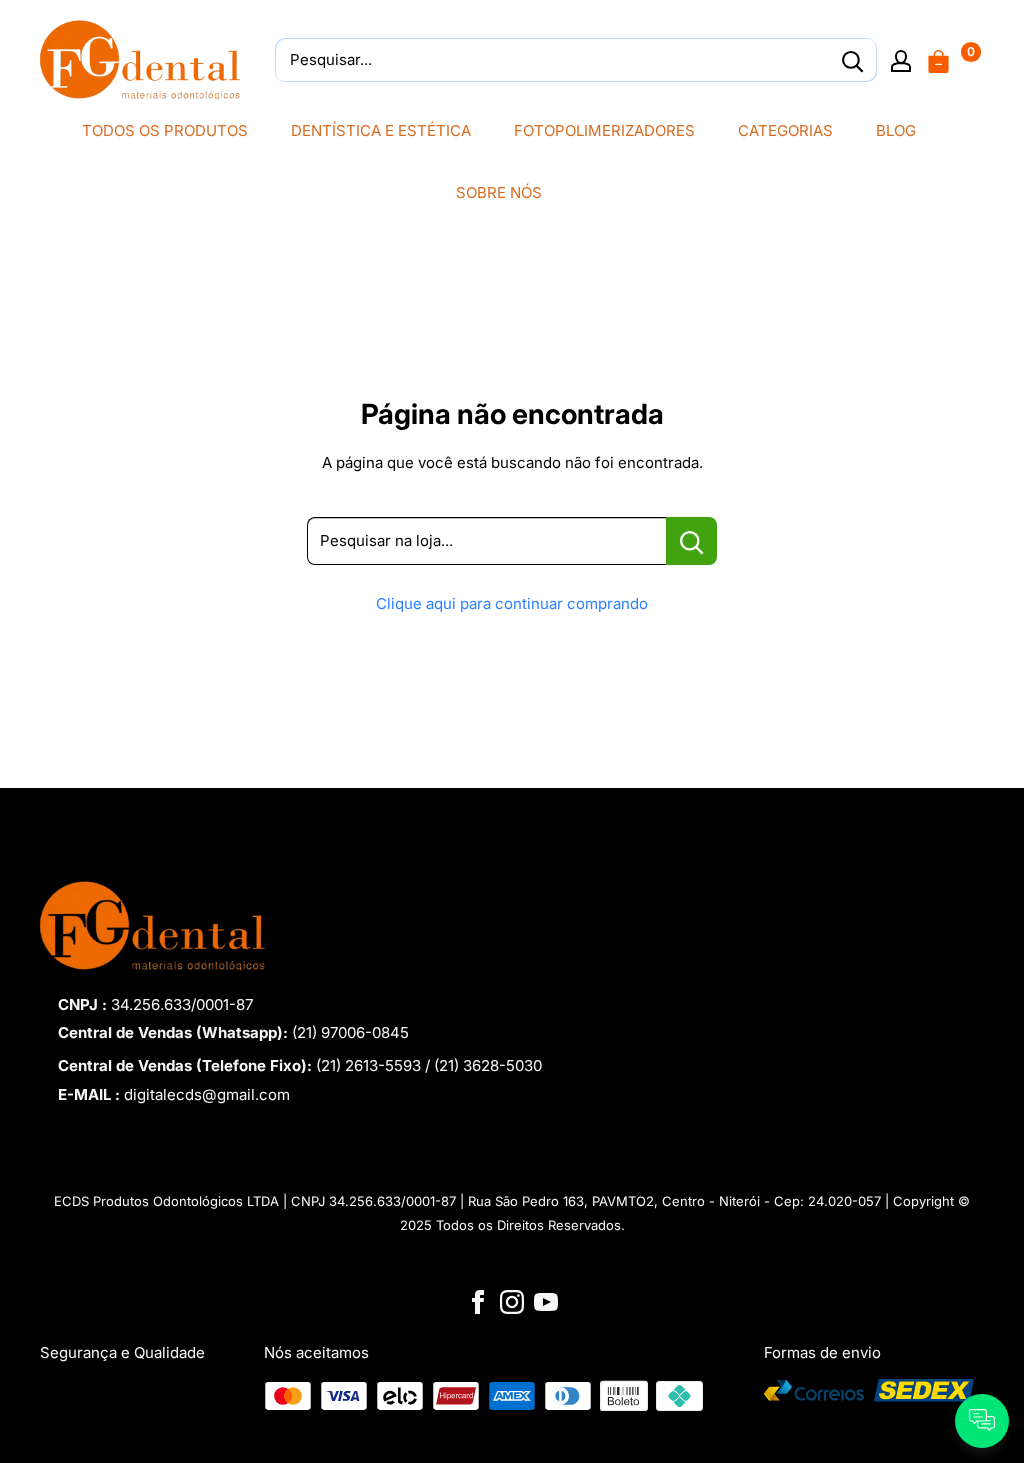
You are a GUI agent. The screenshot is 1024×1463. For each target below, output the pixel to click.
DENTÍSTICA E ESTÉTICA (381, 130)
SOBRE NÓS (499, 192)
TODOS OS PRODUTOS (165, 130)
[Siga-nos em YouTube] (546, 1300)
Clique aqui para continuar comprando (512, 603)
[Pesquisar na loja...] (691, 541)
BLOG (896, 130)
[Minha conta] (901, 60)
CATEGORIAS (785, 130)
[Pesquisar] (852, 60)
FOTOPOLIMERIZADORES (604, 130)
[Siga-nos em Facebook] (478, 1300)
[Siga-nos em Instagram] (512, 1300)
